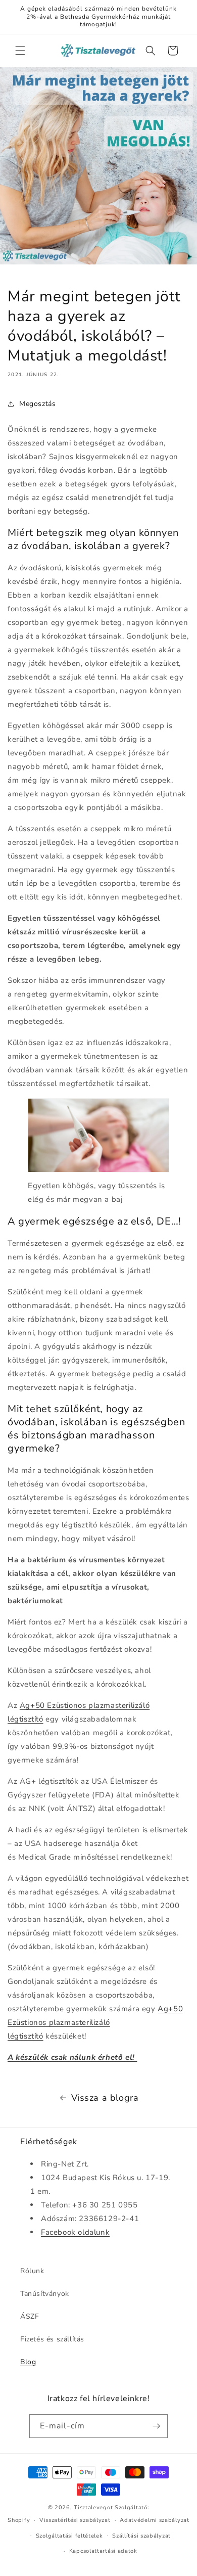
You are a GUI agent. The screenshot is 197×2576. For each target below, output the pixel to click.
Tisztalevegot (93, 2507)
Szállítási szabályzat (141, 2536)
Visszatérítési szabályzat (75, 2520)
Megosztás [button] (37, 404)
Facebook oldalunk (75, 2232)
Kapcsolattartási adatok (103, 2551)
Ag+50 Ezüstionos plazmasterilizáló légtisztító (95, 2022)
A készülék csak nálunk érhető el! (72, 2057)
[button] (20, 51)
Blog (28, 2362)
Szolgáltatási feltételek (69, 2536)
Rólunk (32, 2271)
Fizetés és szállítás (52, 2339)
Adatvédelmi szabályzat (154, 2520)
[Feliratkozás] (156, 2426)
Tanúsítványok (45, 2294)
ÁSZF (30, 2316)
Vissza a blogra (105, 2098)
